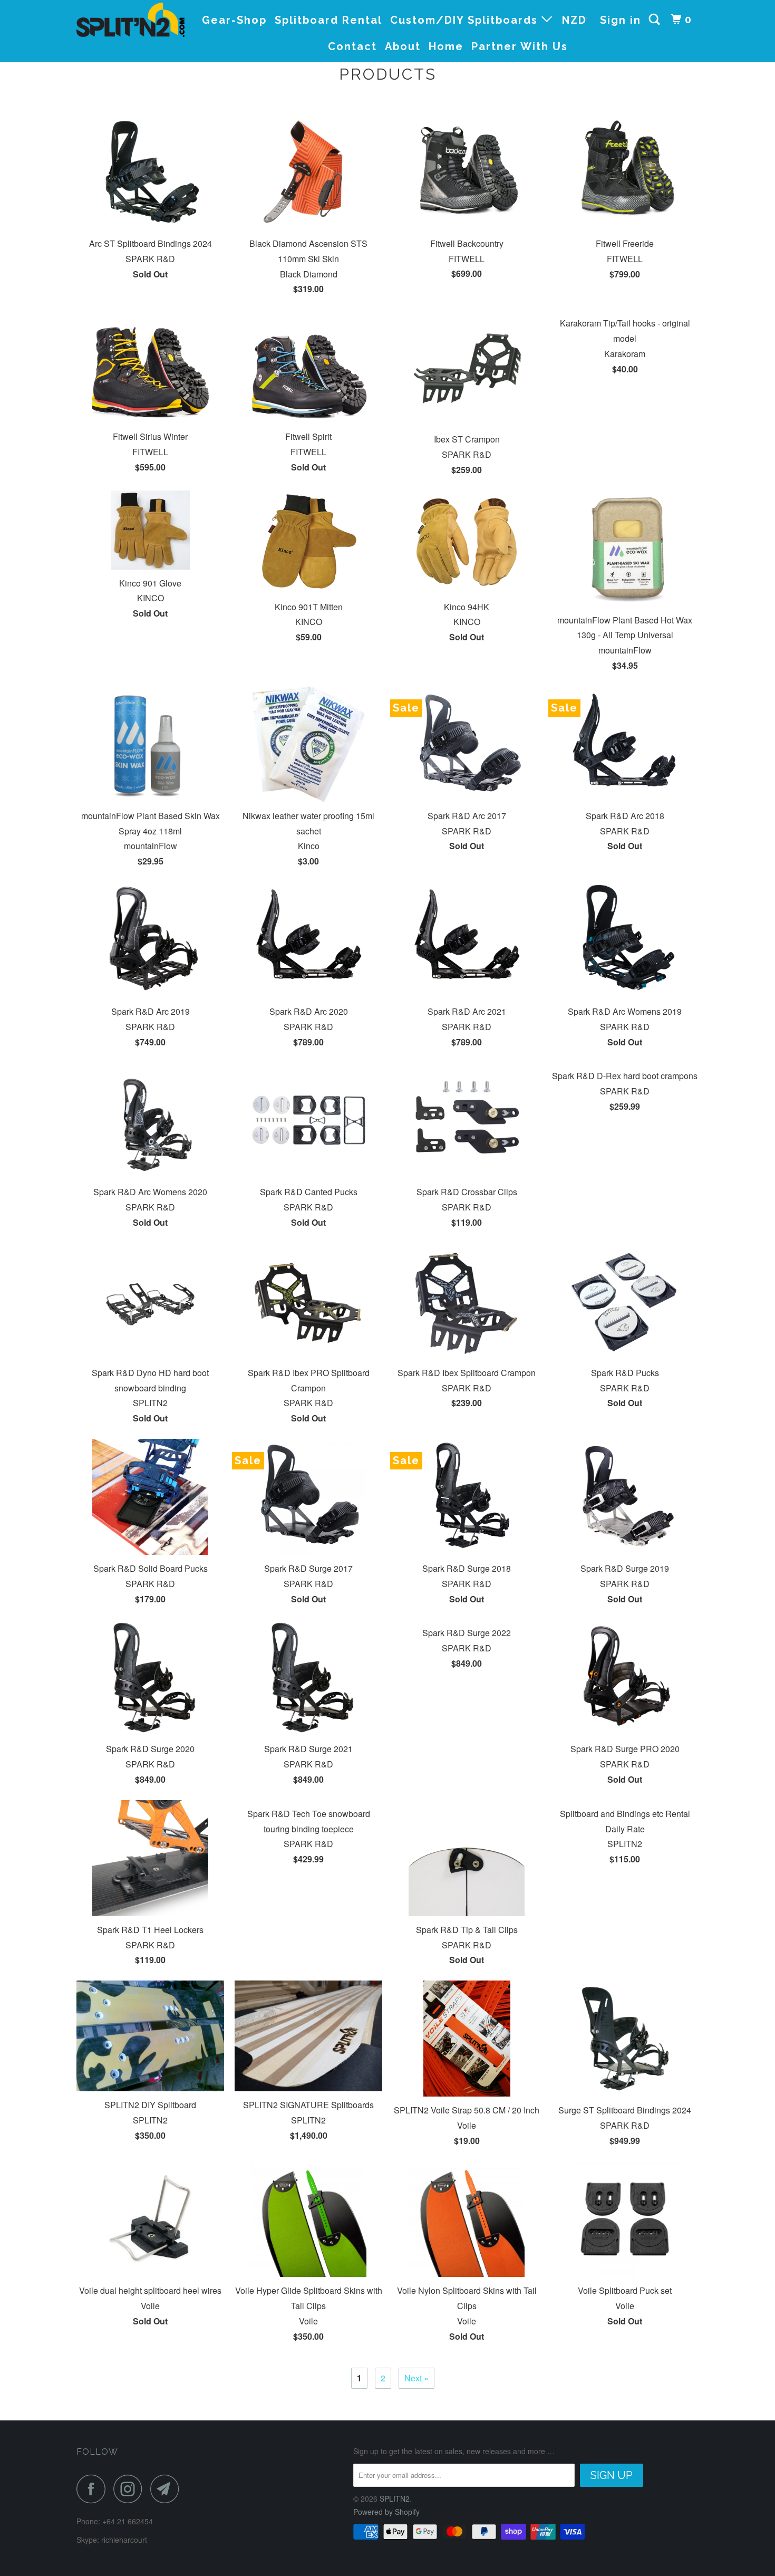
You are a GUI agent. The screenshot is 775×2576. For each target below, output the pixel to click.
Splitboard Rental (328, 20)
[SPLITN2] (130, 20)
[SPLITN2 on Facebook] (94, 2489)
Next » (416, 2378)
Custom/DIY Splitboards (466, 20)
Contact (352, 46)
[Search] (656, 20)
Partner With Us (520, 46)
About (403, 46)
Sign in (621, 20)
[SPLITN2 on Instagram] (131, 2489)
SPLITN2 (395, 2498)
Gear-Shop (234, 20)
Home (446, 46)
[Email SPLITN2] (168, 2489)
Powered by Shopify (386, 2512)
